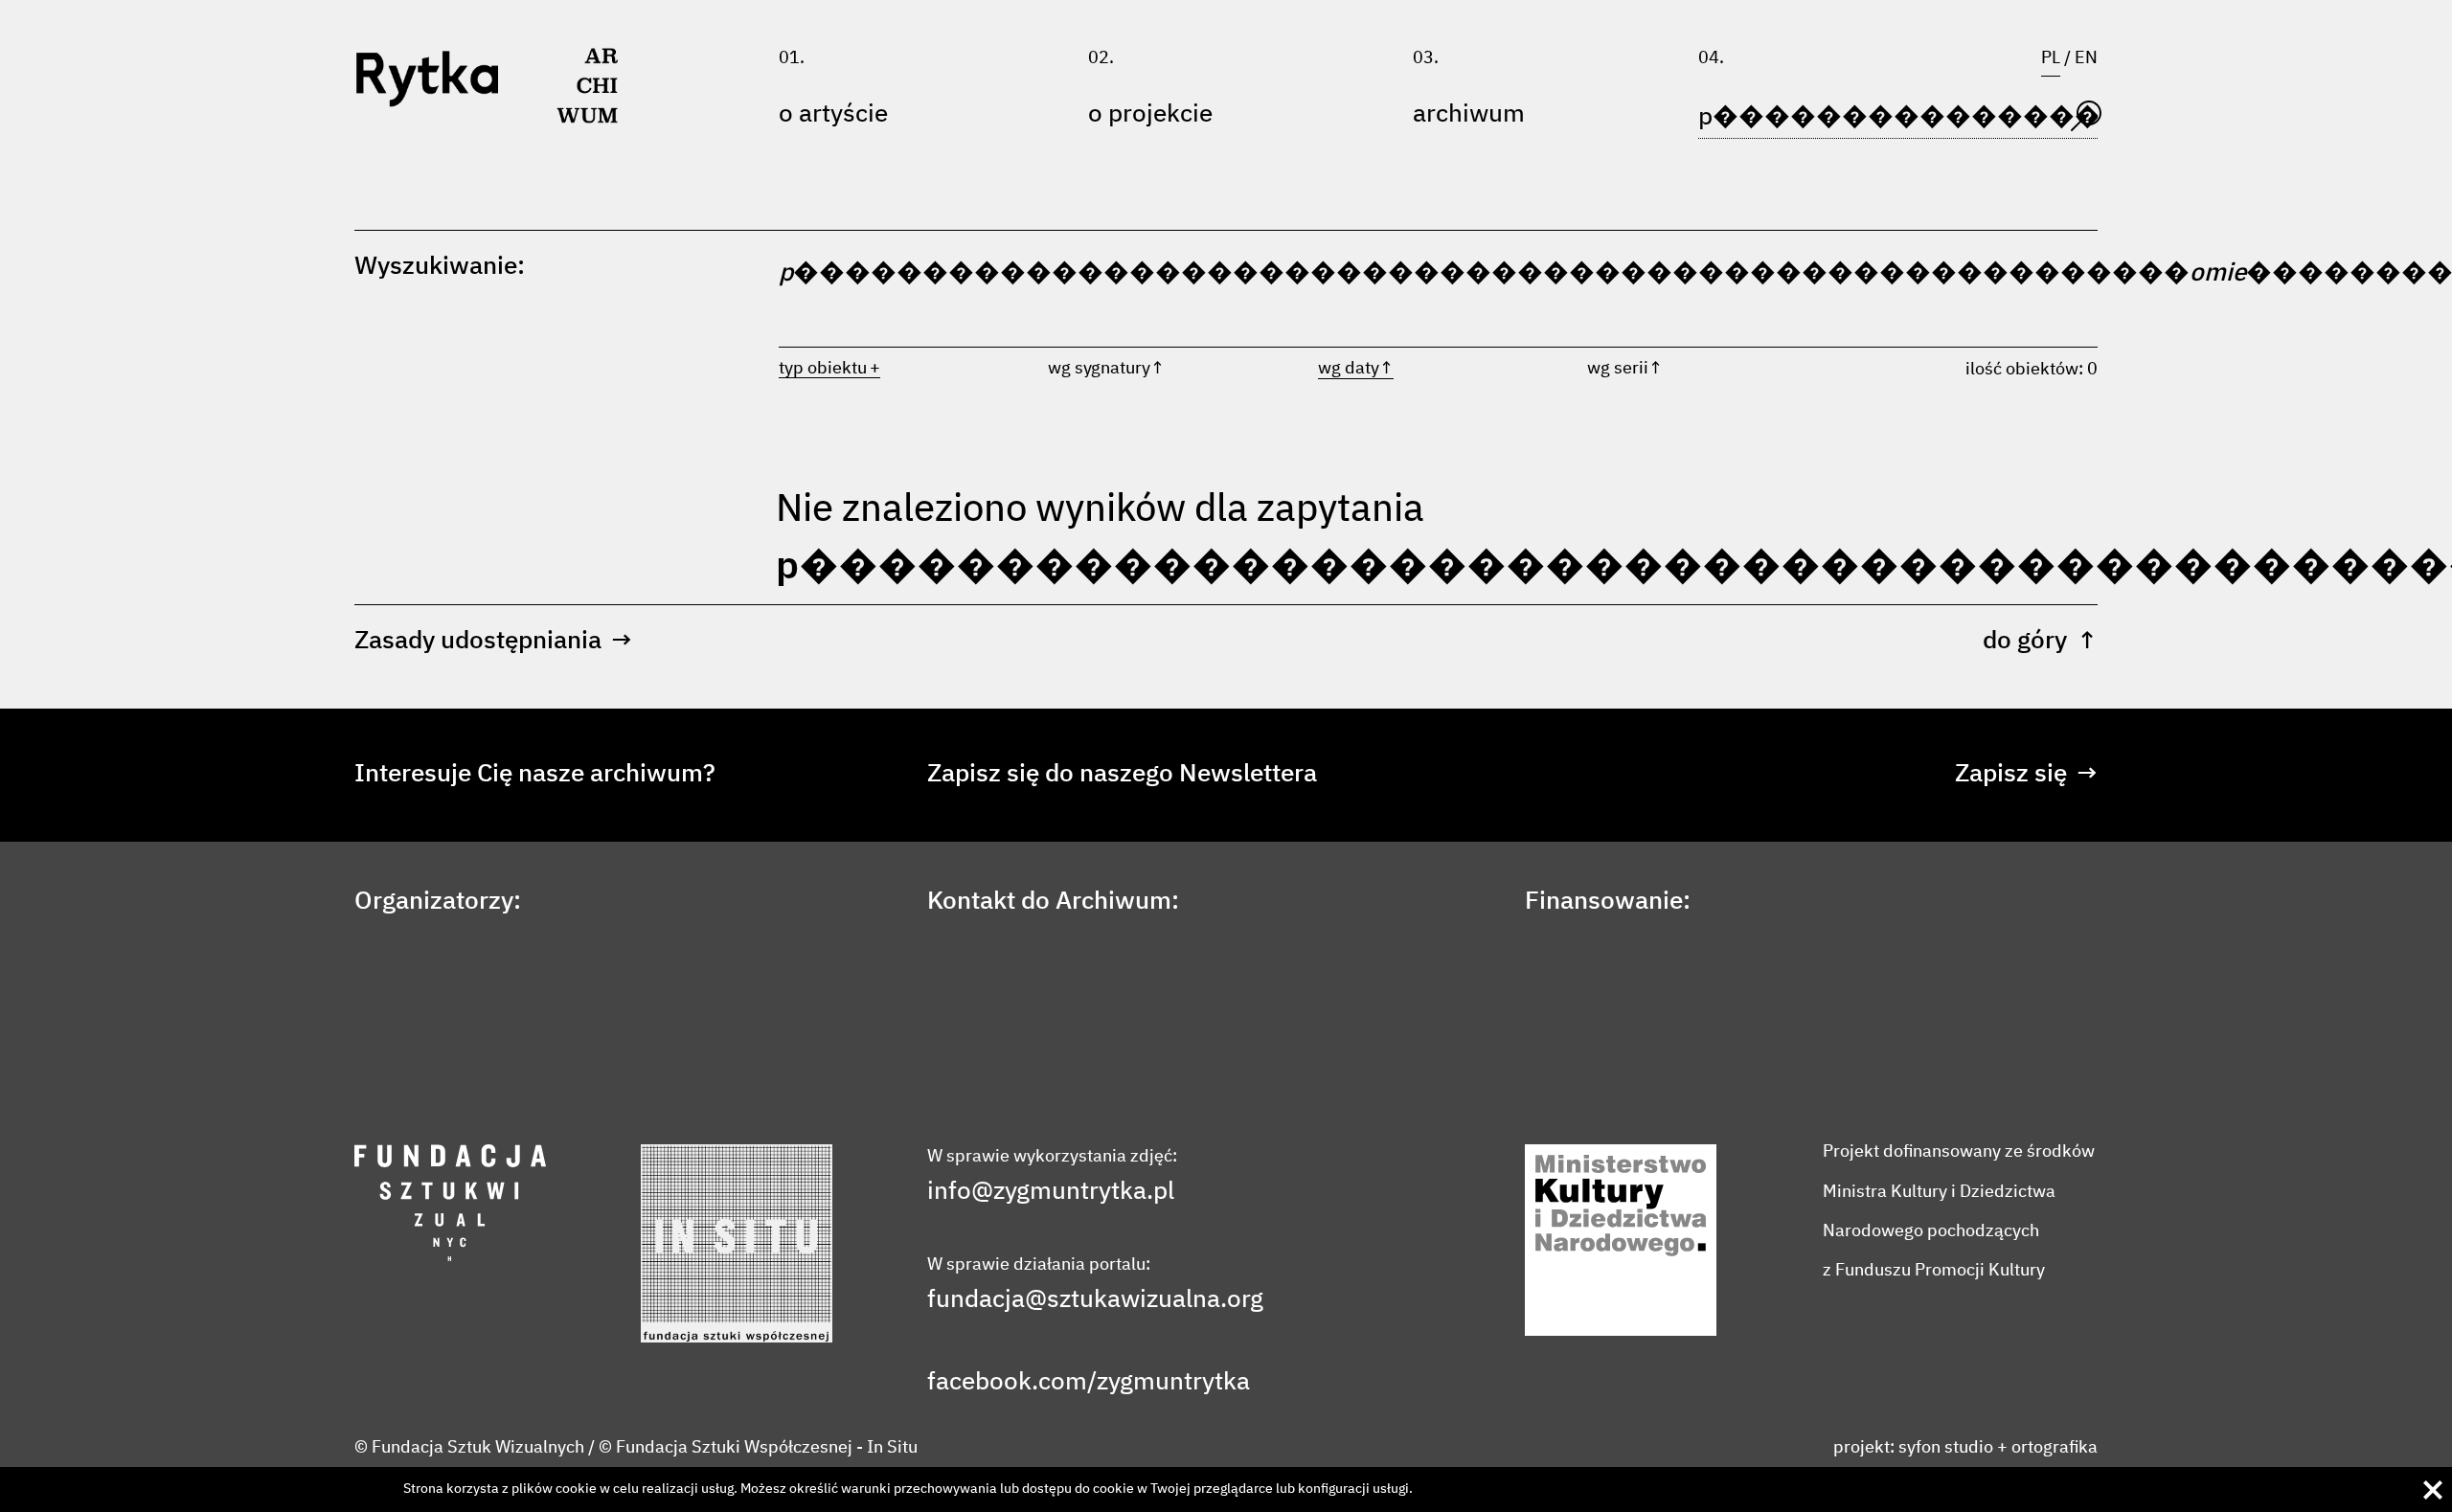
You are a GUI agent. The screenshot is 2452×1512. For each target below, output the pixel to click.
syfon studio (1946, 1448)
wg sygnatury (1106, 369)
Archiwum (1469, 115)
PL (2051, 58)
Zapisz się (2026, 775)
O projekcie (1150, 115)
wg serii (1625, 369)
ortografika (2055, 1448)
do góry (2040, 642)
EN (2086, 58)
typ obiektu (823, 369)
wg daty (1356, 369)
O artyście (833, 115)
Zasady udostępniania (493, 642)
